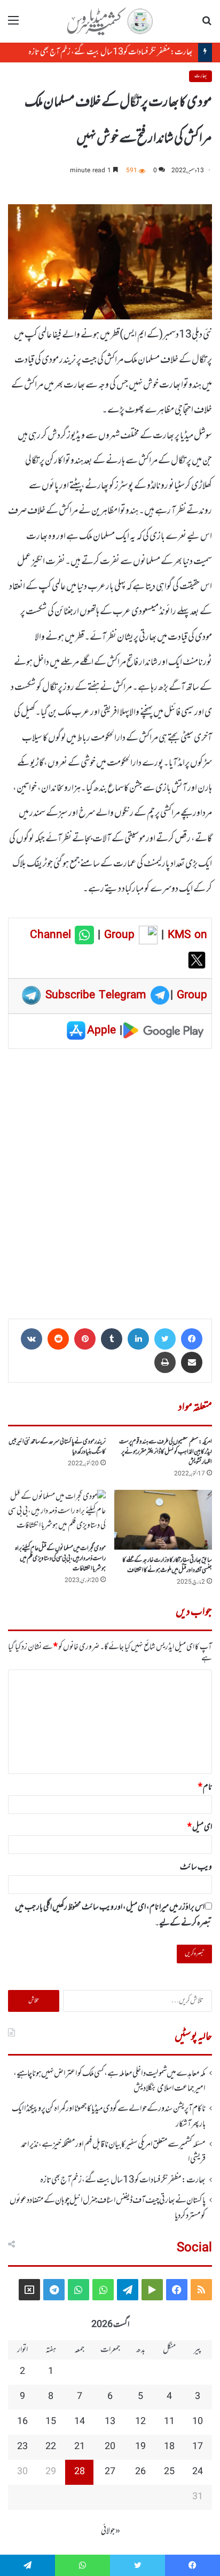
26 (140, 2472)
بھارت (201, 76)
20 (110, 2447)
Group (117, 935)
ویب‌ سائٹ (196, 1867)
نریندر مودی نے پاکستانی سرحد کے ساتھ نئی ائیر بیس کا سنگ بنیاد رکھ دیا (57, 1447)
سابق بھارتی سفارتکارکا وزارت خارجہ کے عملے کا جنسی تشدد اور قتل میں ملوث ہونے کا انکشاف (167, 1565)
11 (169, 2422)
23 (22, 2447)
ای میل (200, 1827)
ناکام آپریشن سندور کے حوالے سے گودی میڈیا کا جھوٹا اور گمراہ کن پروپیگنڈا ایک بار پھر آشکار (109, 2116)
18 (169, 2447)
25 (169, 2472)
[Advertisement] (110, 1180)
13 (110, 2422)
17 (198, 2447)
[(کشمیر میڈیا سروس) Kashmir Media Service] (110, 21)
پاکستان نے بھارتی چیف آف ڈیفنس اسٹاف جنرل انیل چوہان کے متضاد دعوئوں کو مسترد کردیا (108, 2208)
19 (140, 2447)
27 (110, 2472)
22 (51, 2447)
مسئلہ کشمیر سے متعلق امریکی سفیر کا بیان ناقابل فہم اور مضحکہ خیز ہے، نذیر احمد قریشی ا (113, 2152)
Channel (52, 935)
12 (140, 2422)
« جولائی (111, 2531)
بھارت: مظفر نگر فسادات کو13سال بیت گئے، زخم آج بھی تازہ (111, 52)
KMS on (187, 935)
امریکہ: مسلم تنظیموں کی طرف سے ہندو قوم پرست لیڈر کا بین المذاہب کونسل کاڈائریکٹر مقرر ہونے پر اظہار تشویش (166, 1452)
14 (80, 2422)
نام (205, 1787)
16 (22, 2422)
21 (80, 2447)
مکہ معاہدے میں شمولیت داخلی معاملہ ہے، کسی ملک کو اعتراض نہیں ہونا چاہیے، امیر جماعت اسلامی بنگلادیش (109, 2081)
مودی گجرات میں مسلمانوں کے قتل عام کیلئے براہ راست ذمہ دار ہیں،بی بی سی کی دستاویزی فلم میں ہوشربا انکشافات (60, 1559)
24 (198, 2472)
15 (51, 2422)
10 (198, 2422)
